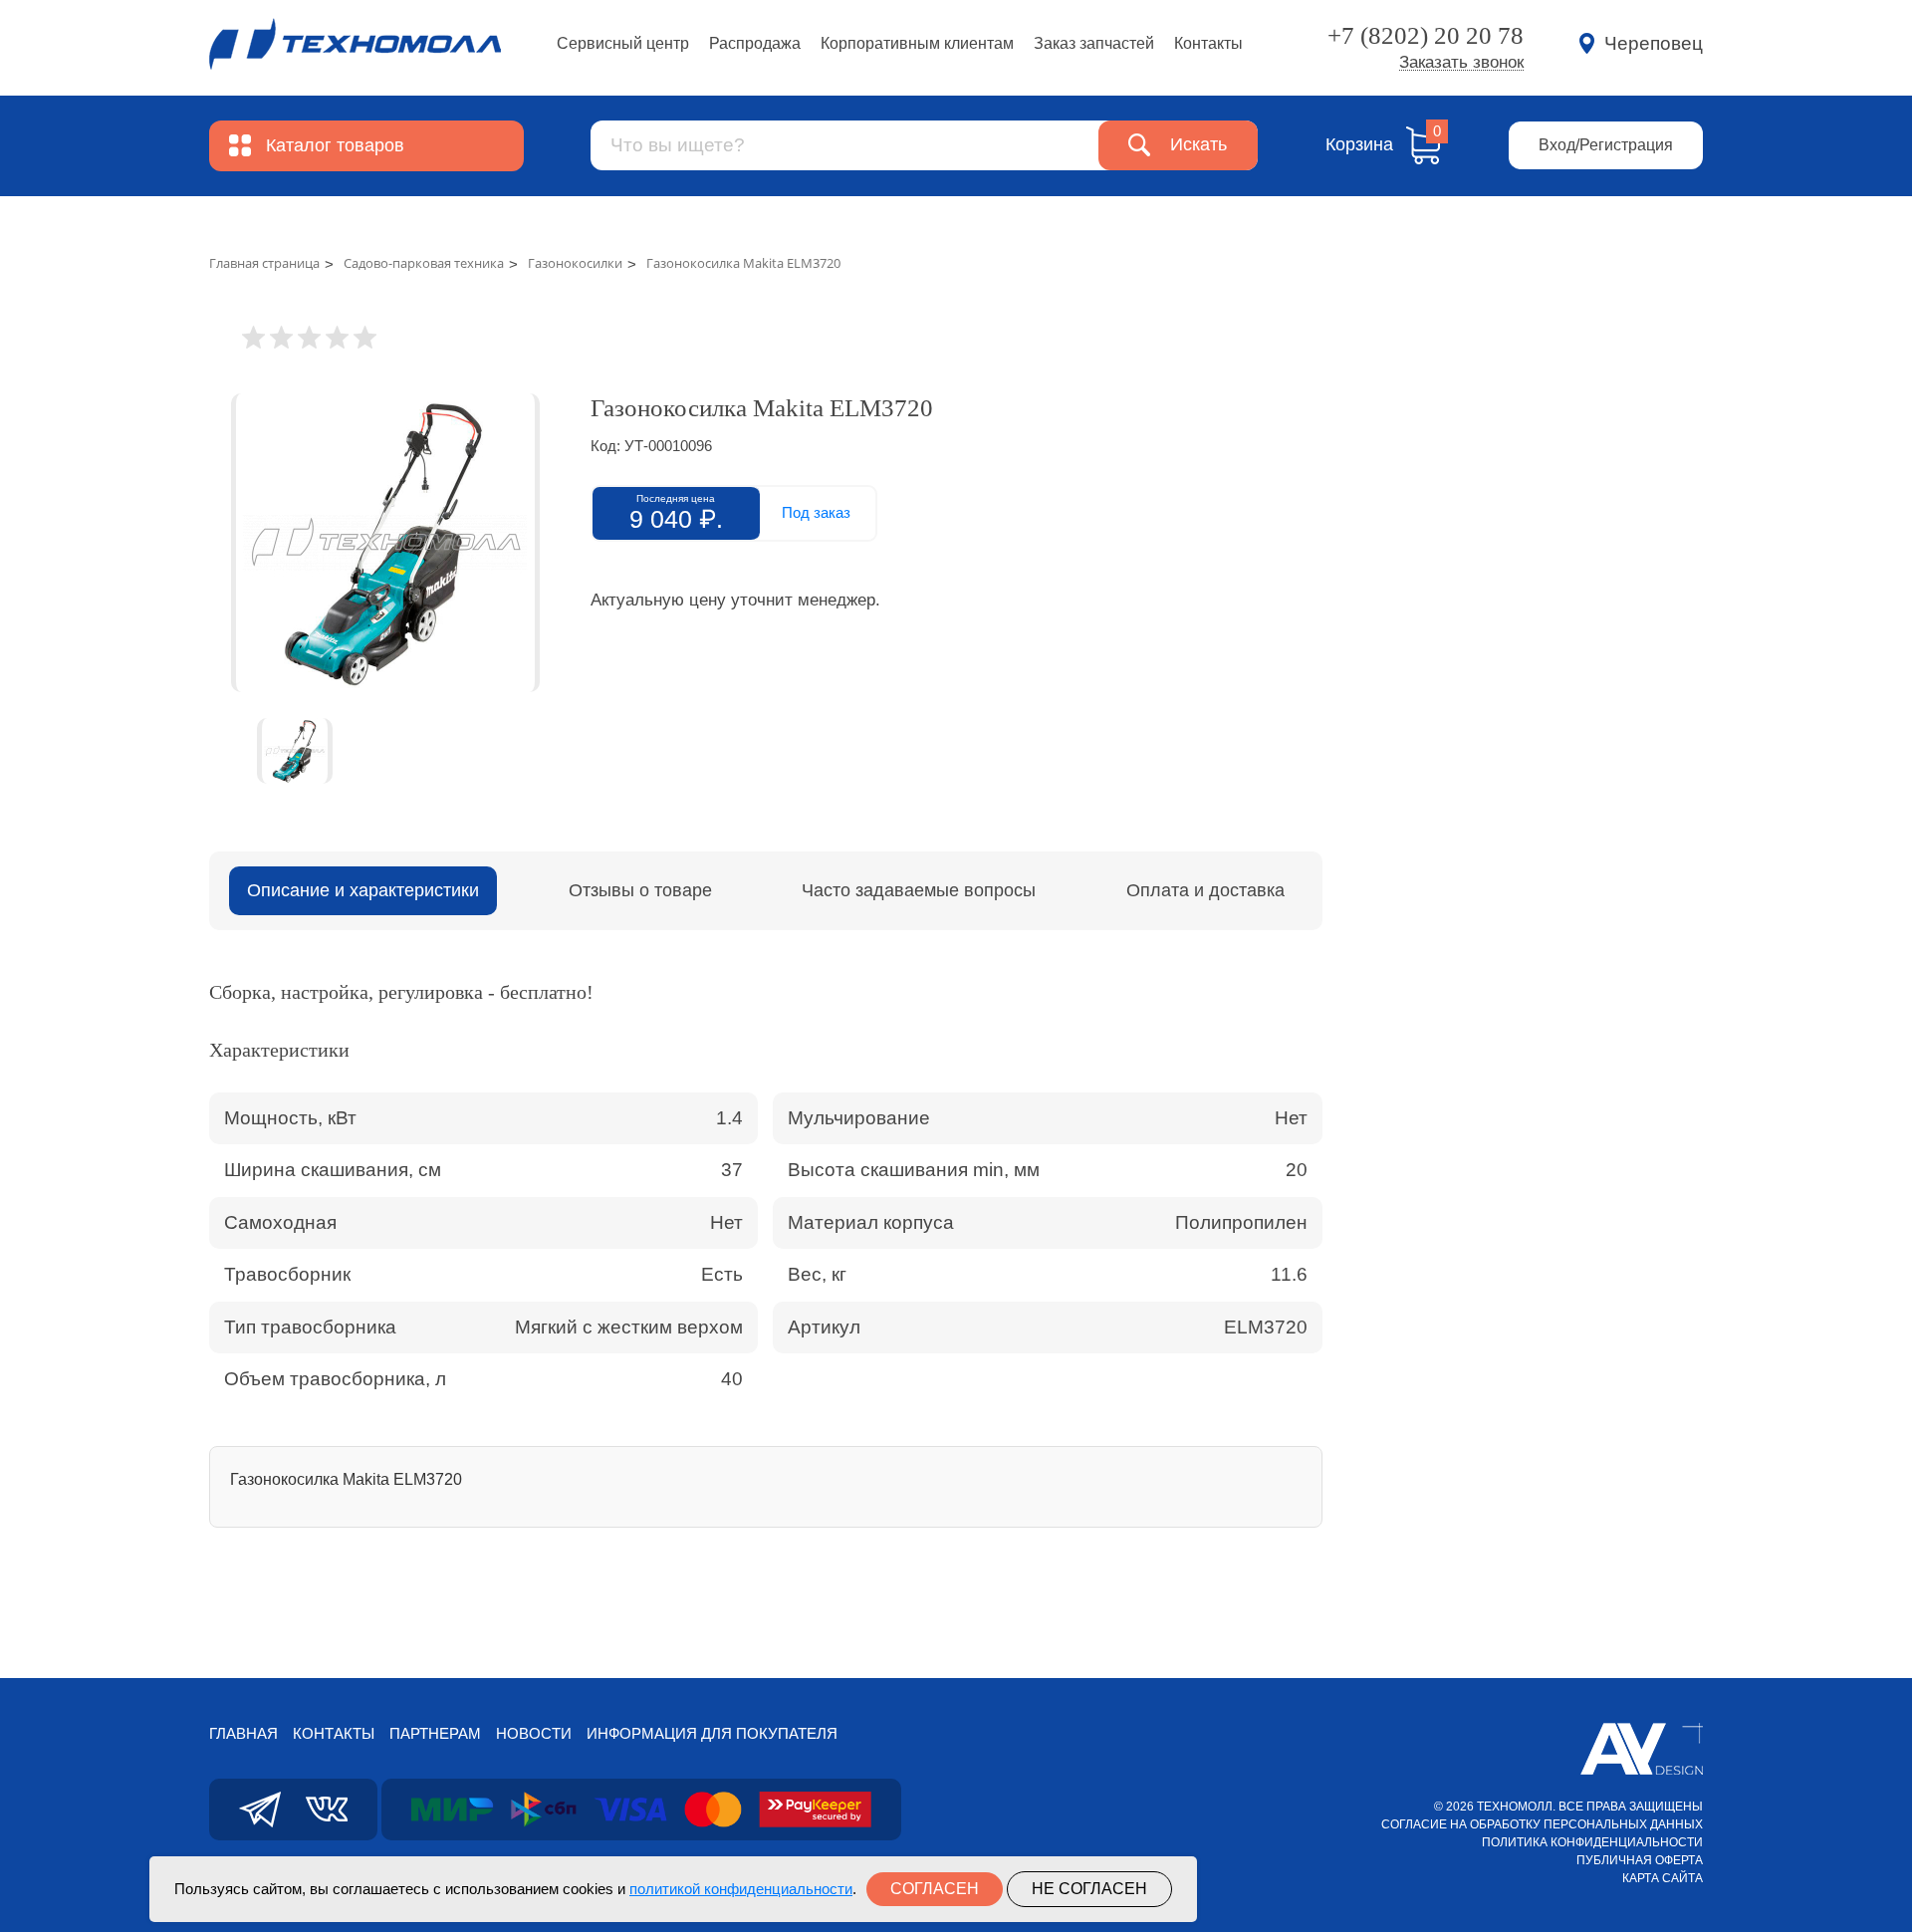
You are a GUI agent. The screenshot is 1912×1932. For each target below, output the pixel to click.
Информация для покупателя (712, 1733)
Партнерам (435, 1733)
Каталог (335, 145)
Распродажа (755, 43)
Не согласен (1089, 1889)
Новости (534, 1733)
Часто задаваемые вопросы (919, 890)
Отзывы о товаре (640, 890)
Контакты (1208, 43)
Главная (243, 1733)
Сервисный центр (623, 43)
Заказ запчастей (1094, 43)
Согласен (935, 1889)
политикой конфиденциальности (741, 1889)
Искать (1198, 144)
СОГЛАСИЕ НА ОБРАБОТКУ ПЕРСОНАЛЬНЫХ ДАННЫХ (1542, 1824)
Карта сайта (1663, 1878)
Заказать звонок (1461, 63)
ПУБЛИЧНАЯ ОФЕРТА (1640, 1860)
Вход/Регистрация (1606, 145)
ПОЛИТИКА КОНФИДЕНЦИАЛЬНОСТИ (1592, 1842)
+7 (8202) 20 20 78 (1426, 35)
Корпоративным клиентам (917, 43)
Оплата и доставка (1205, 890)
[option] (385, 543)
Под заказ (816, 512)
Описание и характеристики (363, 890)
